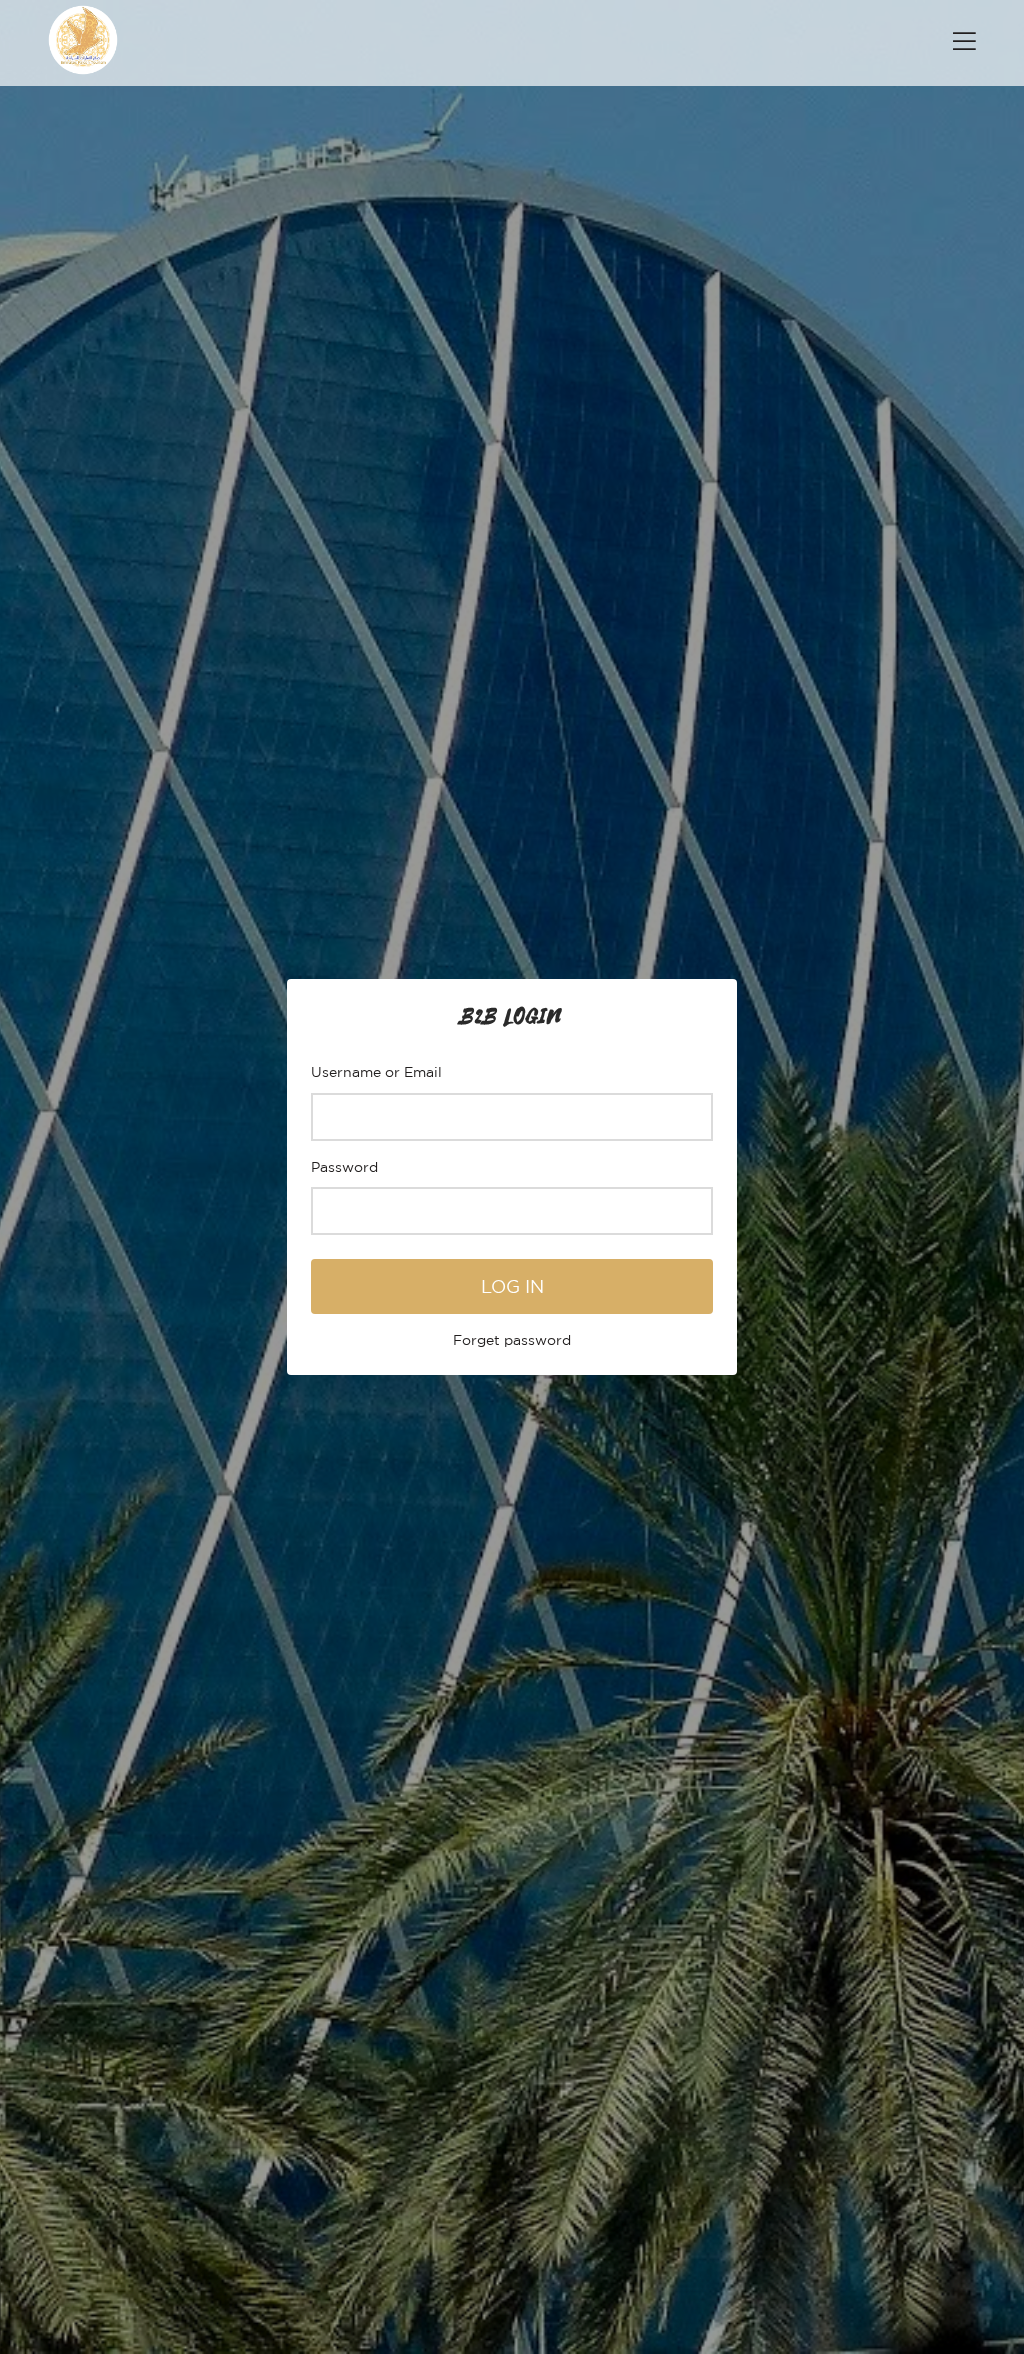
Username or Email (376, 1071)
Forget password (512, 1339)
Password (344, 1166)
